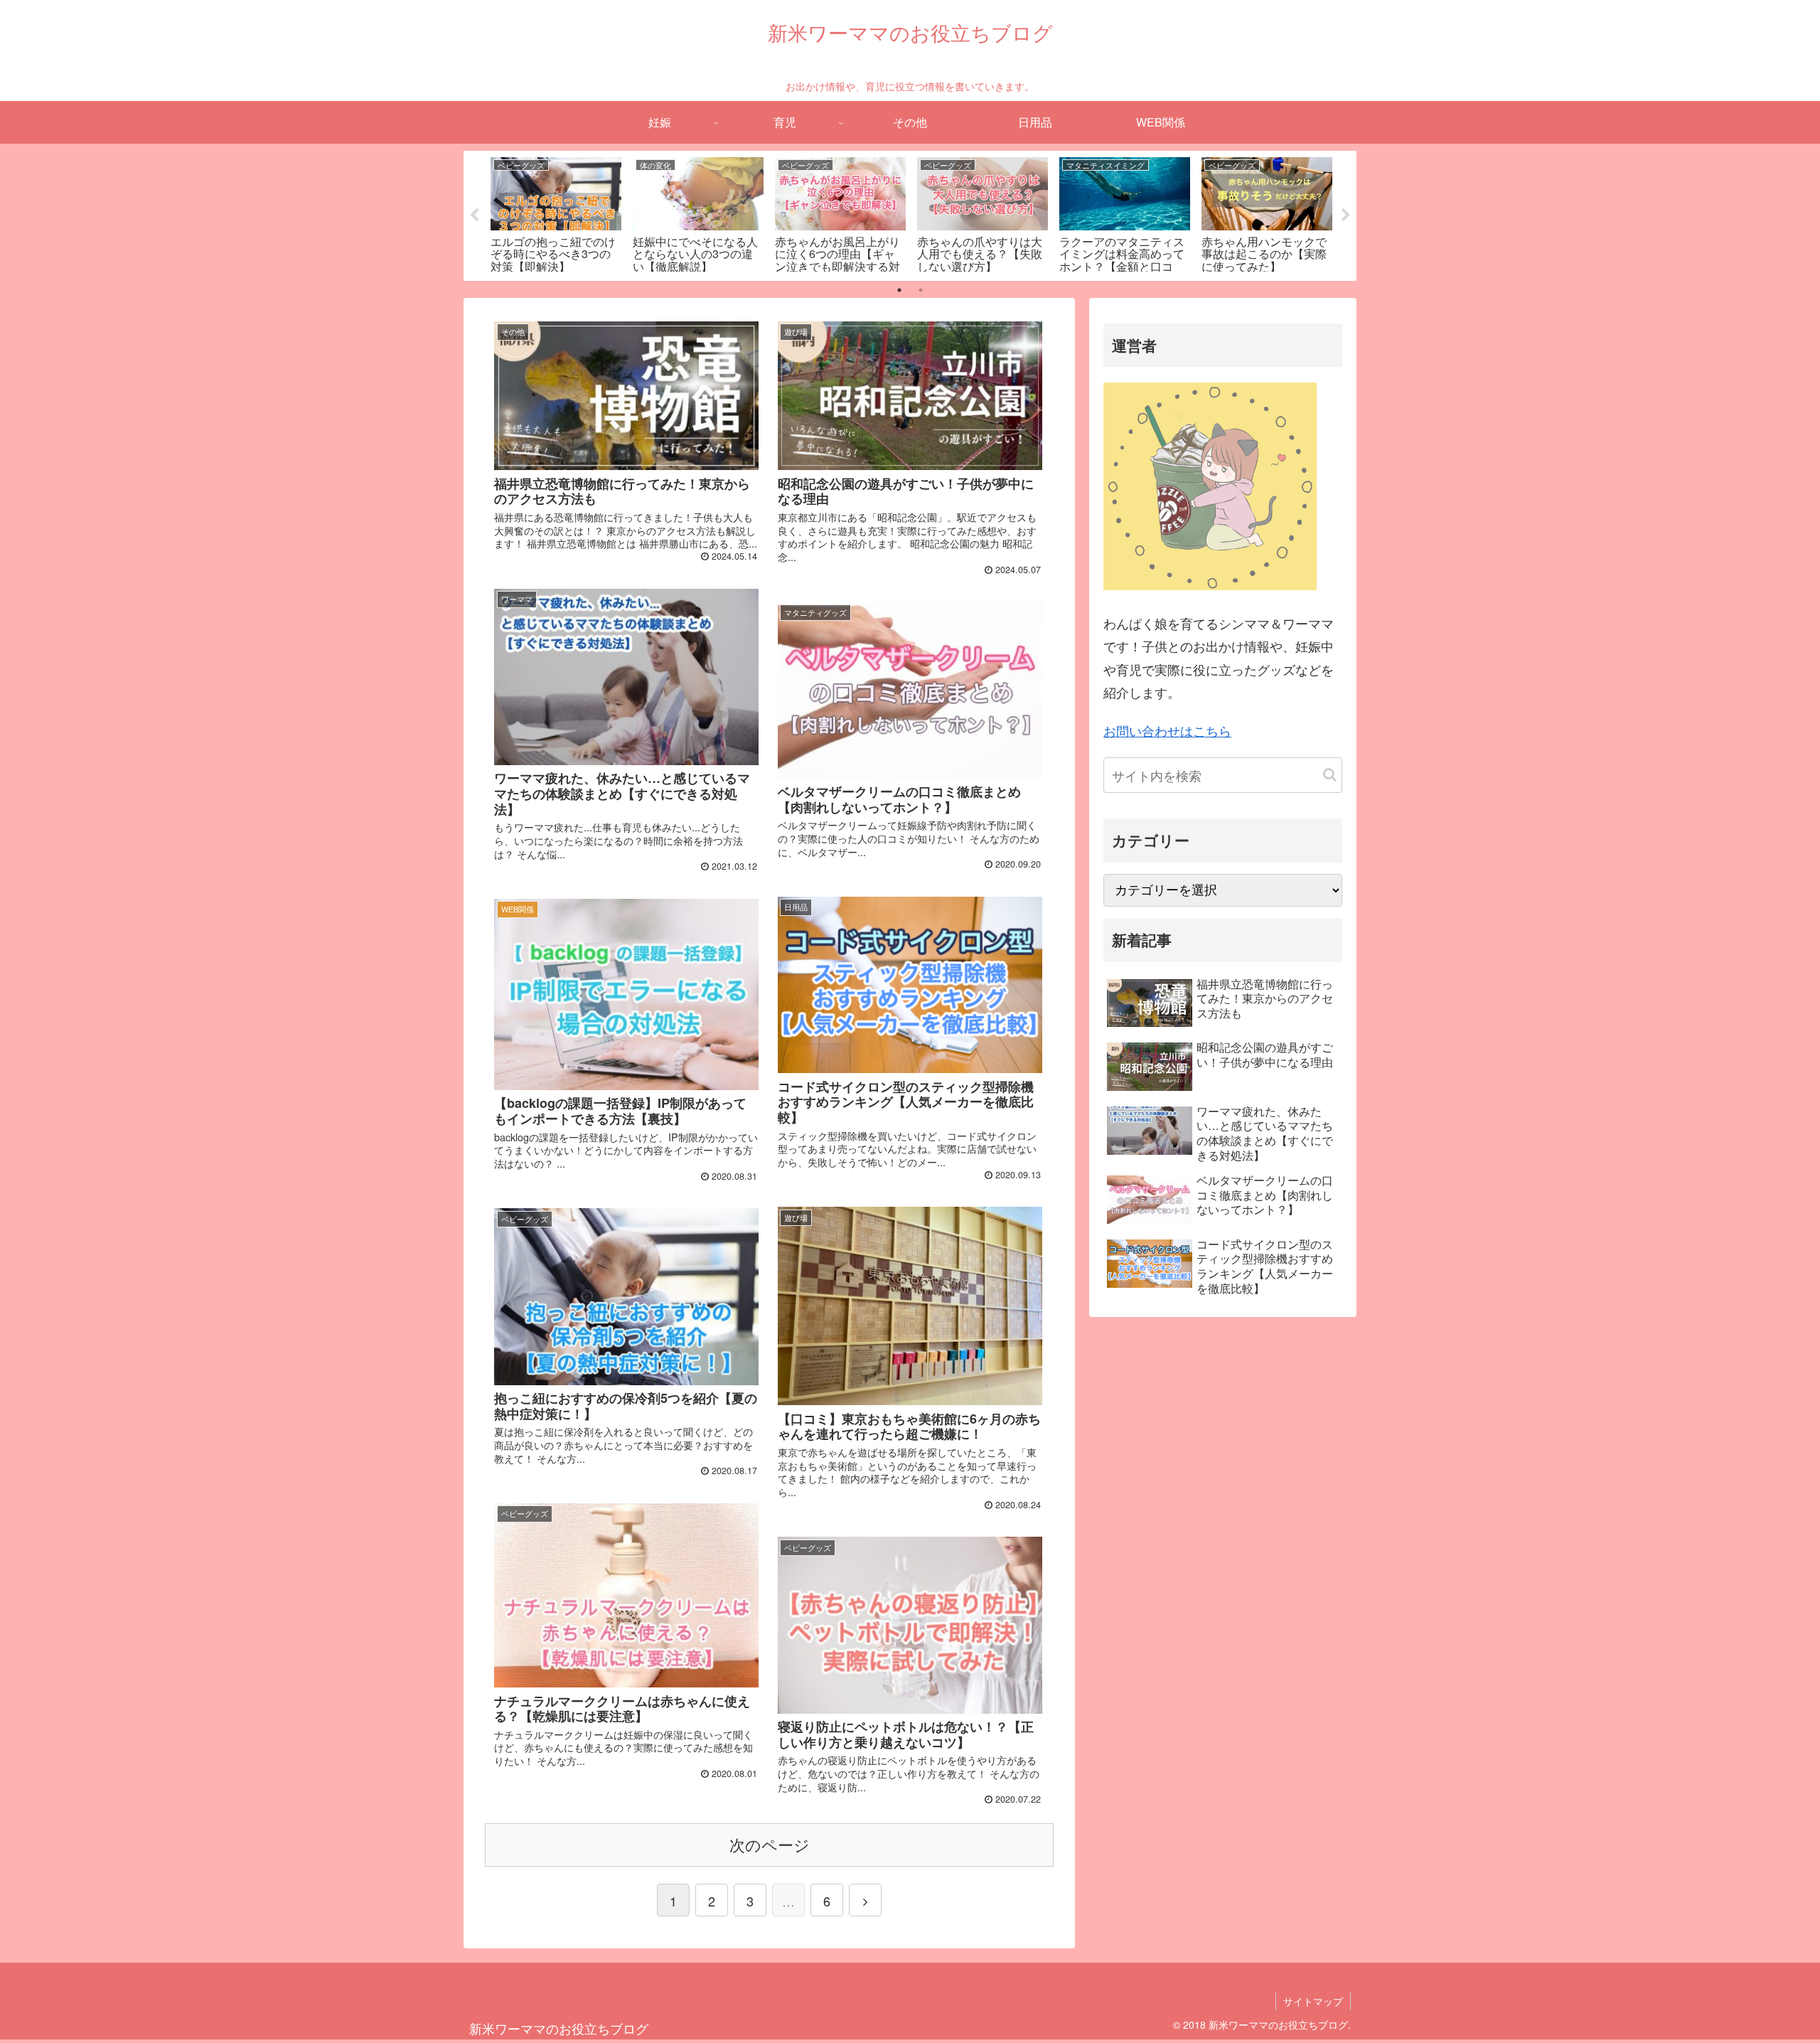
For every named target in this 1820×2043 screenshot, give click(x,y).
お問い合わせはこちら (1167, 730)
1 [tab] (899, 290)
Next (1346, 215)
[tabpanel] (556, 213)
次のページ (770, 1844)
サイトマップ (1313, 2001)
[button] (1330, 775)
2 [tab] (921, 290)
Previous (474, 215)
